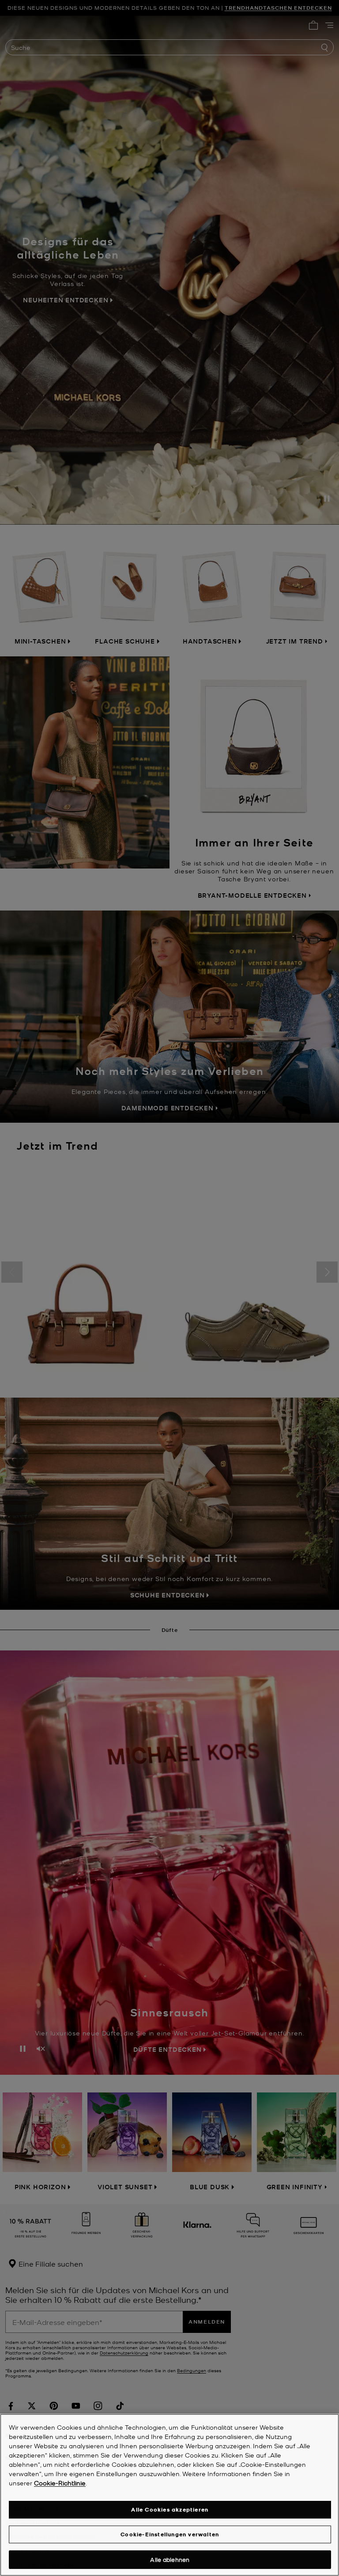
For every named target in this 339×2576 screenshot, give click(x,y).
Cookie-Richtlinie (60, 2483)
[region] (169, 2495)
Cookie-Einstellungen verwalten (170, 2534)
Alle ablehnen (170, 2559)
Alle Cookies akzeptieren (170, 2509)
